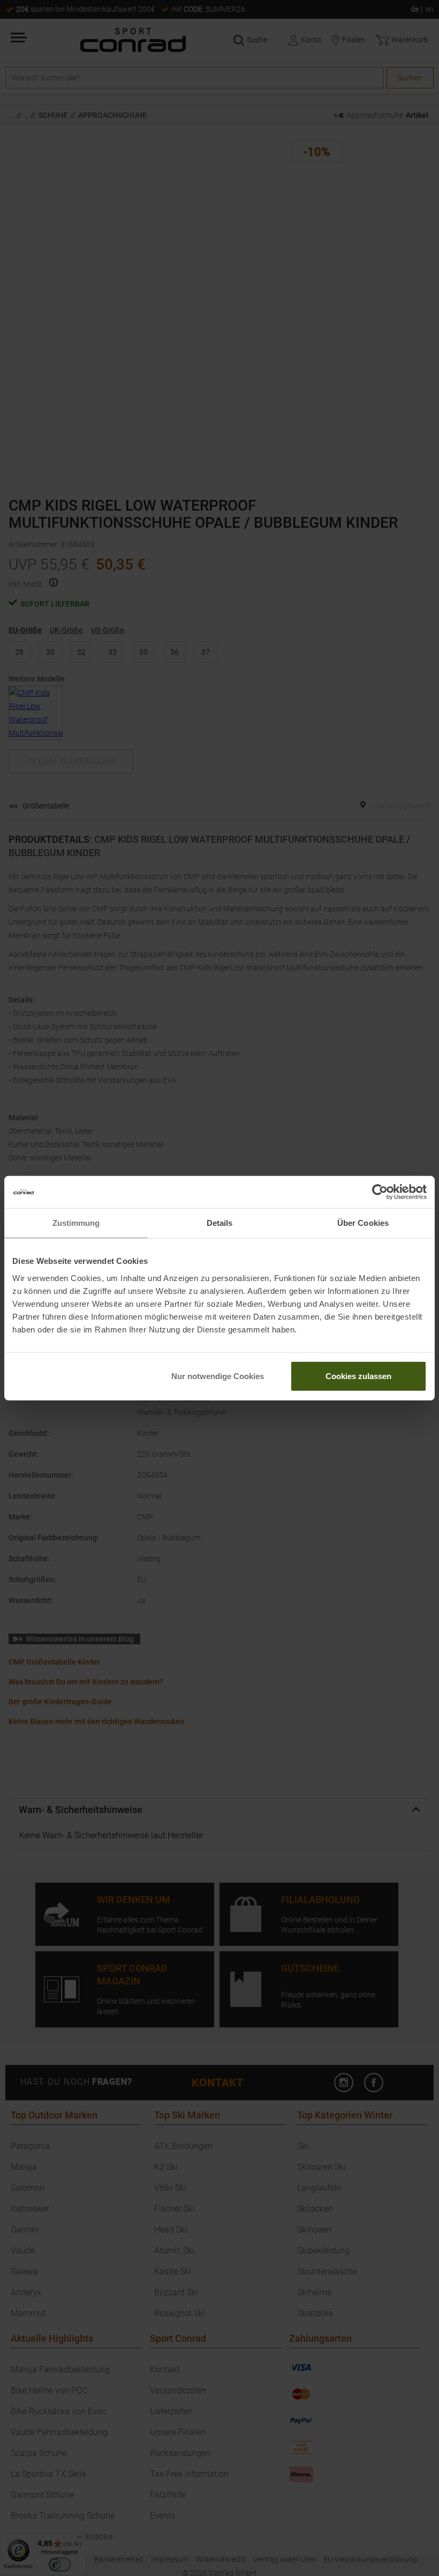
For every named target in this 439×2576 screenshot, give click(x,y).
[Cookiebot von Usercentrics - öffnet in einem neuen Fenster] (380, 1192)
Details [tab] (220, 1223)
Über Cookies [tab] (363, 1223)
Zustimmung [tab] (76, 1223)
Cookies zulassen (358, 1376)
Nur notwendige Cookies (218, 1376)
